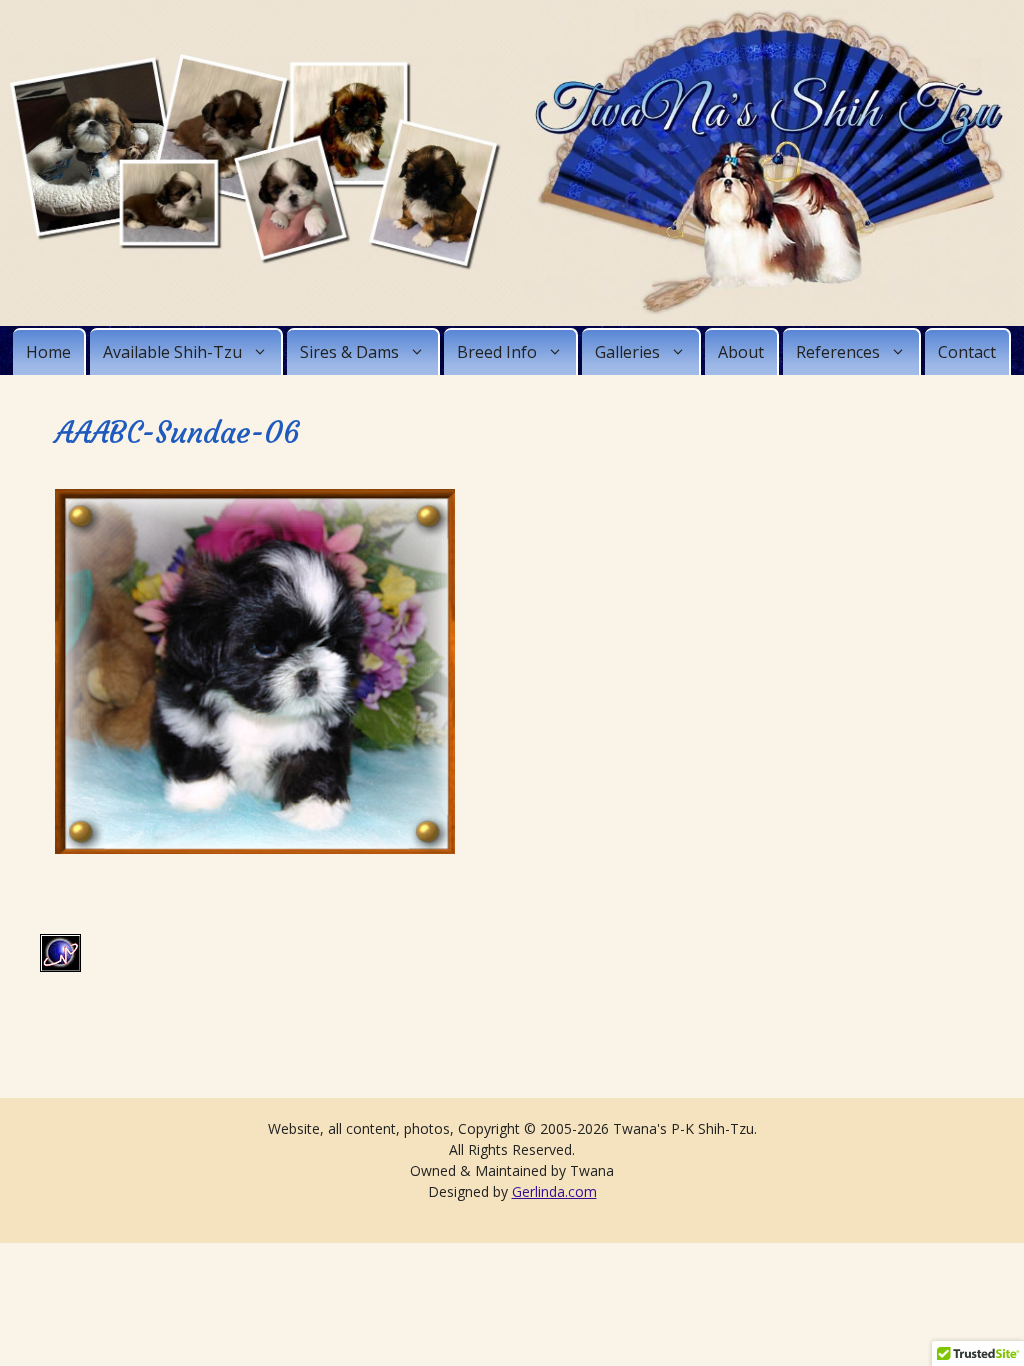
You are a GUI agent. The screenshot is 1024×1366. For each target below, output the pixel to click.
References (838, 352)
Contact (967, 352)
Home (48, 352)
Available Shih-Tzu (172, 352)
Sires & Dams (349, 352)
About (741, 352)
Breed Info (497, 352)
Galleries (627, 352)
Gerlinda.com (554, 1191)
